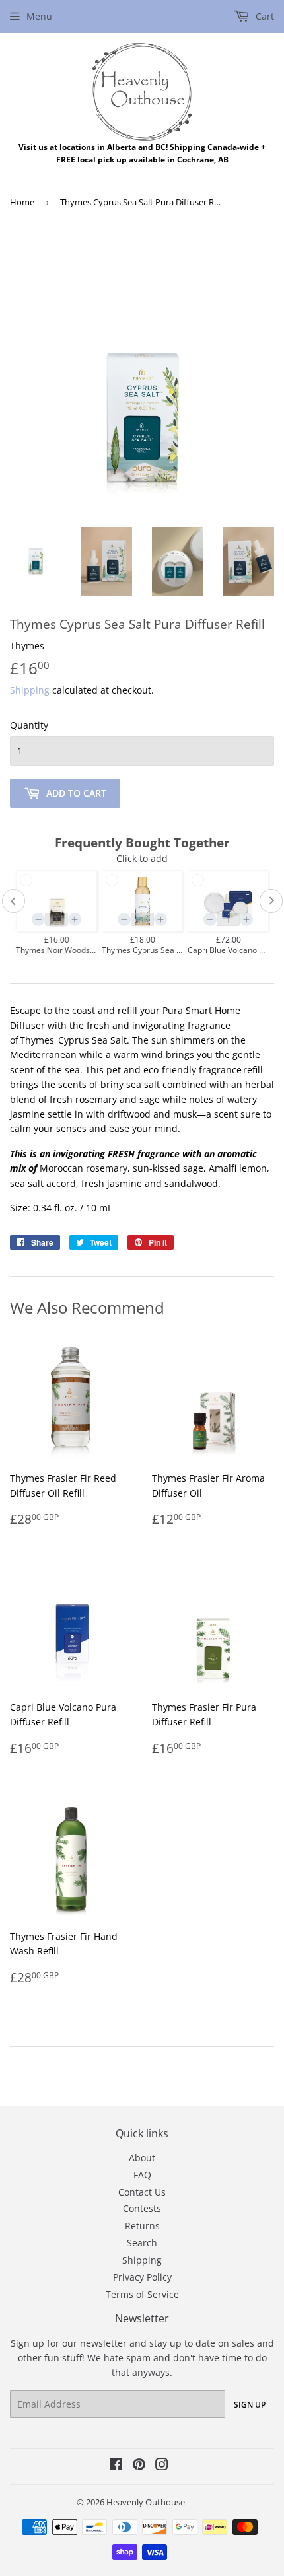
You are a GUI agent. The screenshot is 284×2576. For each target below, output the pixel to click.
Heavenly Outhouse (146, 2502)
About (142, 2158)
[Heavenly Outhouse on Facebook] (116, 2466)
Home (22, 202)
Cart (264, 16)
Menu (39, 16)
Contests (142, 2208)
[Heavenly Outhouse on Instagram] (162, 2466)
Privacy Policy (142, 2277)
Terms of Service (142, 2294)
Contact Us (142, 2192)
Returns (142, 2226)
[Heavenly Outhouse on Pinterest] (139, 2466)
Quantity (29, 725)
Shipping (30, 690)
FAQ (142, 2175)
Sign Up (250, 2405)
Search (142, 2243)
